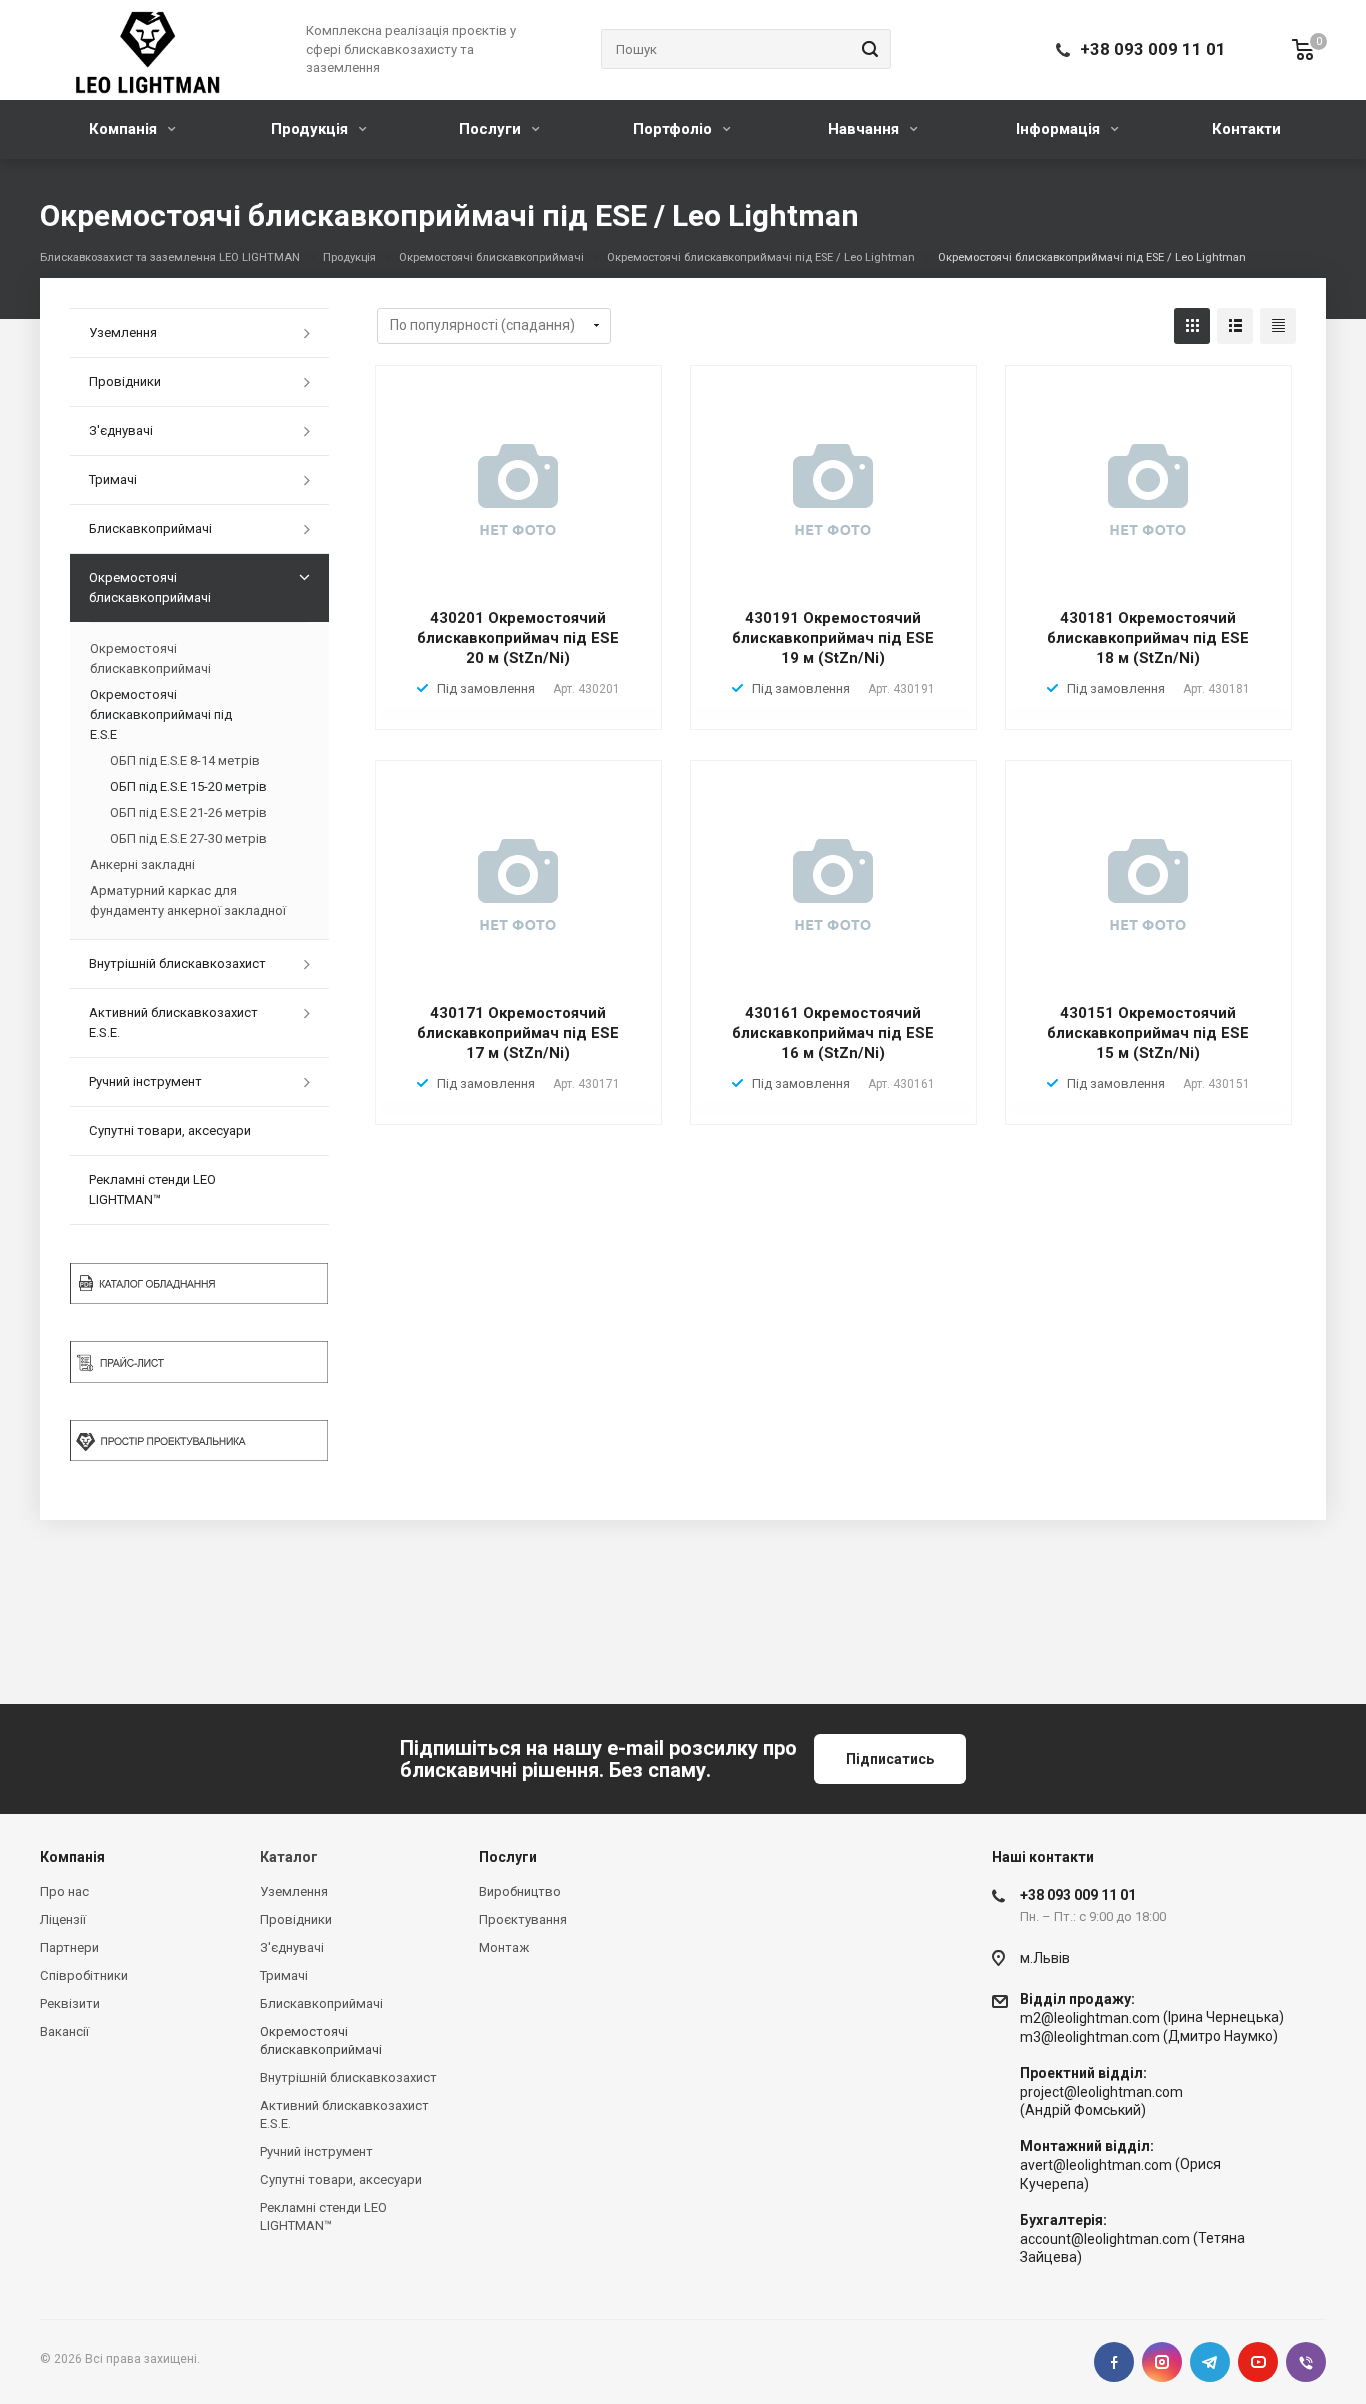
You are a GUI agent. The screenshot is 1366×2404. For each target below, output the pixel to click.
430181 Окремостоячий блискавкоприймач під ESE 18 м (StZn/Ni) (1148, 638)
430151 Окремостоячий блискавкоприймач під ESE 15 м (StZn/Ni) (1148, 1033)
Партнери (69, 1947)
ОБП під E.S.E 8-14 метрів (185, 760)
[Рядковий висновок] (1235, 326)
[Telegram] (1210, 2362)
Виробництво (520, 1891)
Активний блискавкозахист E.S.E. (173, 1022)
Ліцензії (63, 1919)
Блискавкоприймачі (150, 528)
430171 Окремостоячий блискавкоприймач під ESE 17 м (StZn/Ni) (518, 1033)
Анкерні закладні (142, 864)
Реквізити (70, 2003)
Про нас (64, 1891)
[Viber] (1306, 2362)
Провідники (125, 381)
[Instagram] (1162, 2362)
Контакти (1246, 129)
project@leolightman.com (1101, 2092)
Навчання (865, 129)
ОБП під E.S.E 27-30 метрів (188, 838)
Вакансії (64, 2031)
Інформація (1060, 129)
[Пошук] (867, 49)
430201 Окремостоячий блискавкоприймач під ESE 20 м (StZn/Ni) (518, 638)
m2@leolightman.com (1090, 2018)
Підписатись (890, 1759)
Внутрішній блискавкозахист (177, 963)
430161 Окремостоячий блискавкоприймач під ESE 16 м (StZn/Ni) (833, 1033)
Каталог (289, 1857)
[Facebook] (1114, 2362)
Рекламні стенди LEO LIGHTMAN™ (152, 1189)
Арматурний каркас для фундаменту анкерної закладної (188, 900)
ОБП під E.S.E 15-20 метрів (188, 786)
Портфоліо (674, 129)
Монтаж (504, 1947)
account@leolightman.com (1105, 2239)
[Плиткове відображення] (1192, 326)
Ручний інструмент (145, 1081)
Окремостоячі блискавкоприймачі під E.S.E (161, 714)
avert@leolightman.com (1096, 2166)
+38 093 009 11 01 (1153, 49)
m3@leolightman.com (1090, 2037)
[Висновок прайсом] (1278, 326)
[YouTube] (1258, 2362)
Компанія (125, 129)
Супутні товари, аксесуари (170, 1130)
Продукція (311, 129)
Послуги (492, 129)
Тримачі (113, 479)
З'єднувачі (121, 430)
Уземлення (123, 332)
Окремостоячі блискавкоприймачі (150, 587)
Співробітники (84, 1975)
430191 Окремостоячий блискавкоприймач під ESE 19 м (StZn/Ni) (833, 638)
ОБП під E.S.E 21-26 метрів (188, 812)
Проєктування (523, 1919)
